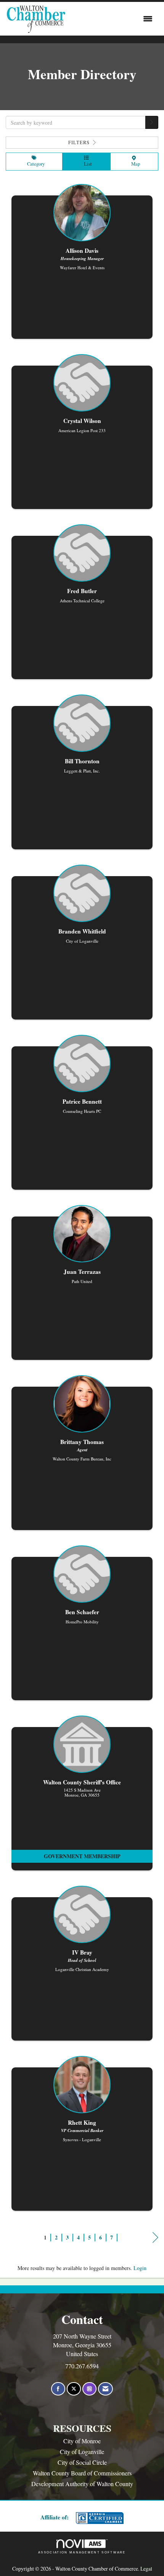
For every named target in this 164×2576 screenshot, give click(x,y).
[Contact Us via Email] (105, 2389)
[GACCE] (99, 2518)
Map (134, 164)
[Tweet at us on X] (74, 2389)
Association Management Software (82, 2552)
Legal (146, 2569)
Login (140, 2268)
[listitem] (82, 265)
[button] (152, 122)
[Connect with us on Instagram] (89, 2389)
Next (155, 2245)
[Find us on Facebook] (58, 2389)
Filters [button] (80, 142)
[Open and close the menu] (111, 19)
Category (34, 164)
